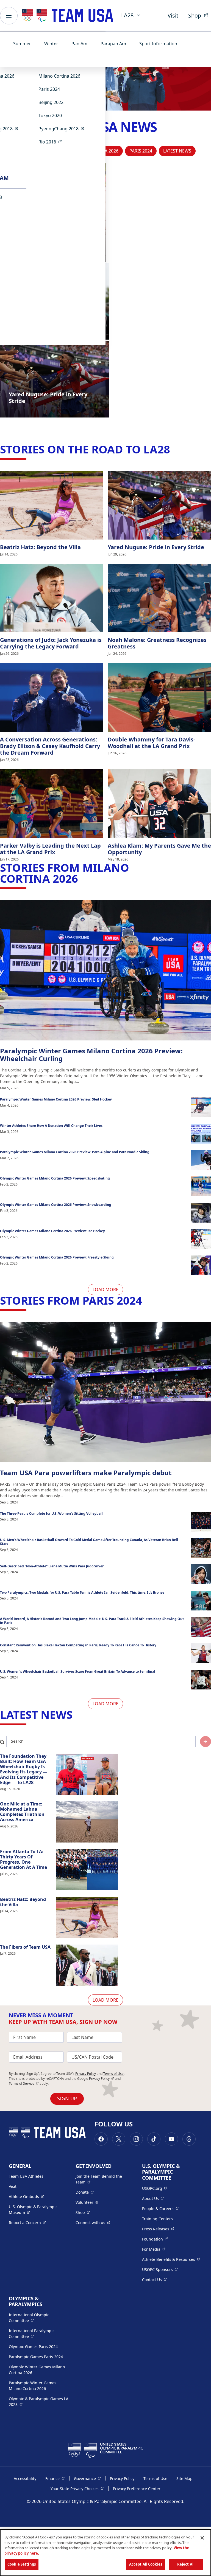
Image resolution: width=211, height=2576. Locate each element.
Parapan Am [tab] (113, 44)
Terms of (24, 2083)
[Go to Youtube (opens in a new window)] (171, 2139)
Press (158, 2229)
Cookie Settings (22, 2564)
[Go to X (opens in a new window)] (119, 2139)
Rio (52, 142)
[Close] (202, 2538)
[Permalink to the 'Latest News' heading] (76, 1715)
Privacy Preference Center (137, 2489)
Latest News (177, 151)
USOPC (160, 2269)
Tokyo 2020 (50, 115)
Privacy (102, 2079)
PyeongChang (63, 129)
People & (160, 2208)
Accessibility (25, 2478)
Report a (27, 2222)
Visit (173, 15)
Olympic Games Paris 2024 (33, 2347)
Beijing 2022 (51, 102)
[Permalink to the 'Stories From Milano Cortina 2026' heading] (82, 878)
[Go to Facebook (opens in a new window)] (101, 2139)
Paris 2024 (49, 89)
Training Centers (157, 2219)
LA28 (127, 15)
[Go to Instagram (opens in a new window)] (136, 2139)
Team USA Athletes (26, 2176)
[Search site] (206, 1742)
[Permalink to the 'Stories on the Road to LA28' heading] (174, 449)
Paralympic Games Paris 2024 (36, 2357)
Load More (105, 1290)
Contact (154, 2279)
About (153, 2198)
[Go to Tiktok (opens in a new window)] (154, 2139)
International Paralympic (39, 2334)
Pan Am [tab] (79, 44)
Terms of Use (113, 2074)
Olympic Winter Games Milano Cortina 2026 (37, 2370)
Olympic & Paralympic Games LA (39, 2402)
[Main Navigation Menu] (9, 16)
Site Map (184, 2478)
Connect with (93, 2222)
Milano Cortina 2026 (59, 76)
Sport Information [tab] (158, 44)
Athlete (26, 2196)
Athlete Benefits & (171, 2259)
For (154, 2249)
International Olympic (39, 2318)
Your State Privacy (77, 2488)
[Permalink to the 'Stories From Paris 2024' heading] (146, 1300)
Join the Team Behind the (102, 2179)
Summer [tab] (22, 44)
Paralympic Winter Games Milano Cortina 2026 (33, 2386)
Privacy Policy (86, 2074)
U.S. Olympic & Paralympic (38, 2210)
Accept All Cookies (146, 2564)
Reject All (186, 2564)
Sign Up (67, 2098)
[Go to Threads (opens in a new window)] (189, 2139)
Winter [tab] (51, 44)
